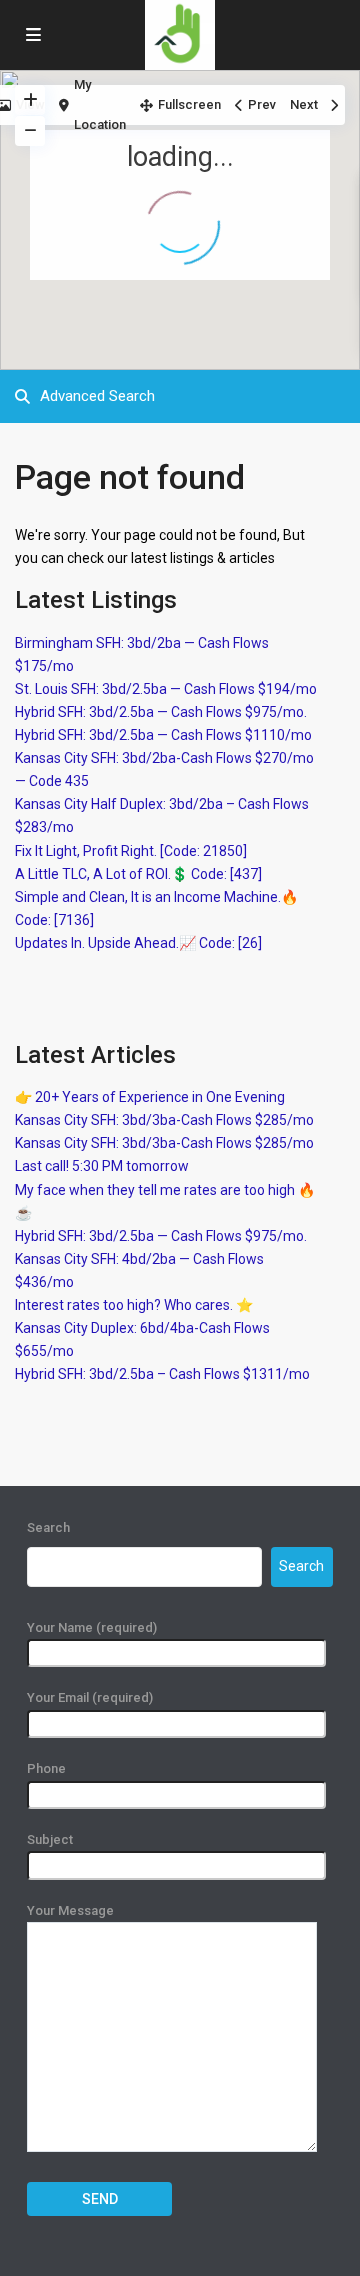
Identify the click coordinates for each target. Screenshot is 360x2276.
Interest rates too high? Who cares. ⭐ (134, 1305)
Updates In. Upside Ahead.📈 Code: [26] (138, 943)
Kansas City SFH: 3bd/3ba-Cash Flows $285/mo (164, 1120)
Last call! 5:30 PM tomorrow (102, 1166)
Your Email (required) (90, 1697)
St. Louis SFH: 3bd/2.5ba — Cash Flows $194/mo (166, 689)
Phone (46, 1768)
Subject (50, 1839)
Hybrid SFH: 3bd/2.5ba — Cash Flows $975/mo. (161, 712)
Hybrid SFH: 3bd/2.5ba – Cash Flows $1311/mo (162, 1374)
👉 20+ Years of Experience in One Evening (150, 1097)
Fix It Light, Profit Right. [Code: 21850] (131, 851)
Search (48, 1527)
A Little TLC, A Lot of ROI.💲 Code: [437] (138, 874)
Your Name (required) (92, 1627)
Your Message (70, 1910)
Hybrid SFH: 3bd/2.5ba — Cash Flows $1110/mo (163, 735)
